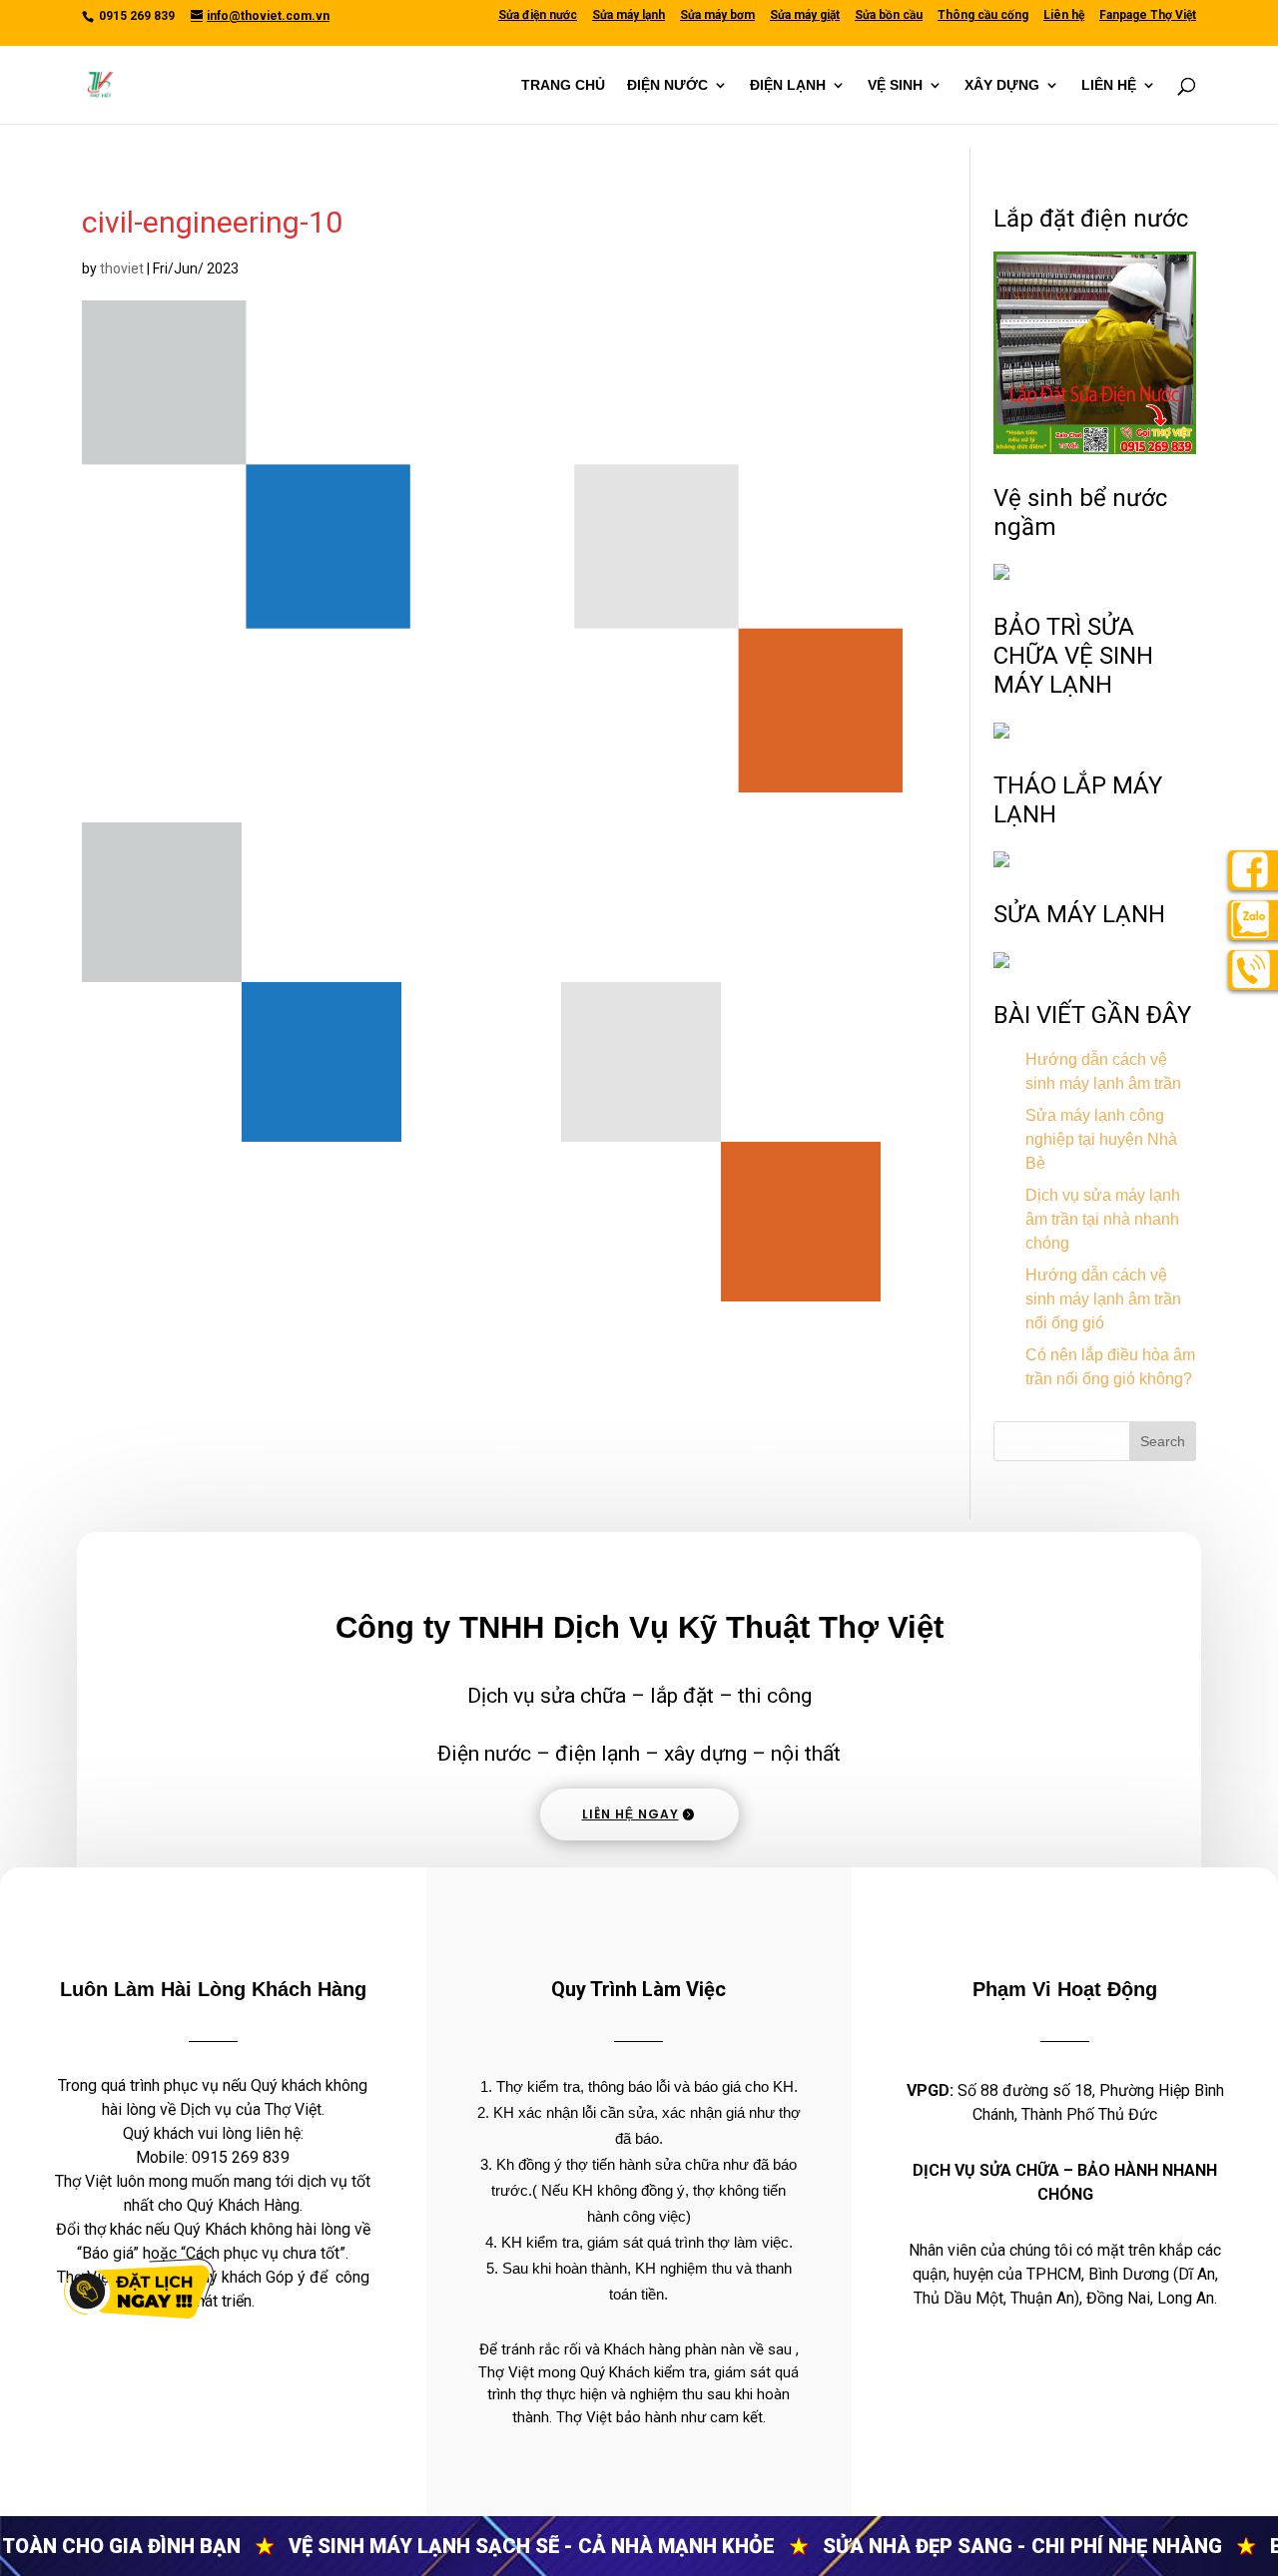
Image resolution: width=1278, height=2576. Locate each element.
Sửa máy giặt (805, 15)
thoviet (122, 268)
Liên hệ (1064, 15)
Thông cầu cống (983, 15)
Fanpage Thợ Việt (1148, 15)
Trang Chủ (563, 85)
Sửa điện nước (538, 15)
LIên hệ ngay (631, 1814)
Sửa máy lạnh (629, 15)
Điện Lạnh (788, 85)
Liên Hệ (1109, 85)
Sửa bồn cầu (889, 15)
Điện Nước (667, 85)
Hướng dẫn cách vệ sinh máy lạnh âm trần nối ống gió (1103, 1299)
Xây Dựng (1002, 85)
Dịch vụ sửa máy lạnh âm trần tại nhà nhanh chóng (1103, 1219)
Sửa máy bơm (717, 15)
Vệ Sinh (895, 85)
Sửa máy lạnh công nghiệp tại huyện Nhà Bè (1101, 1139)
